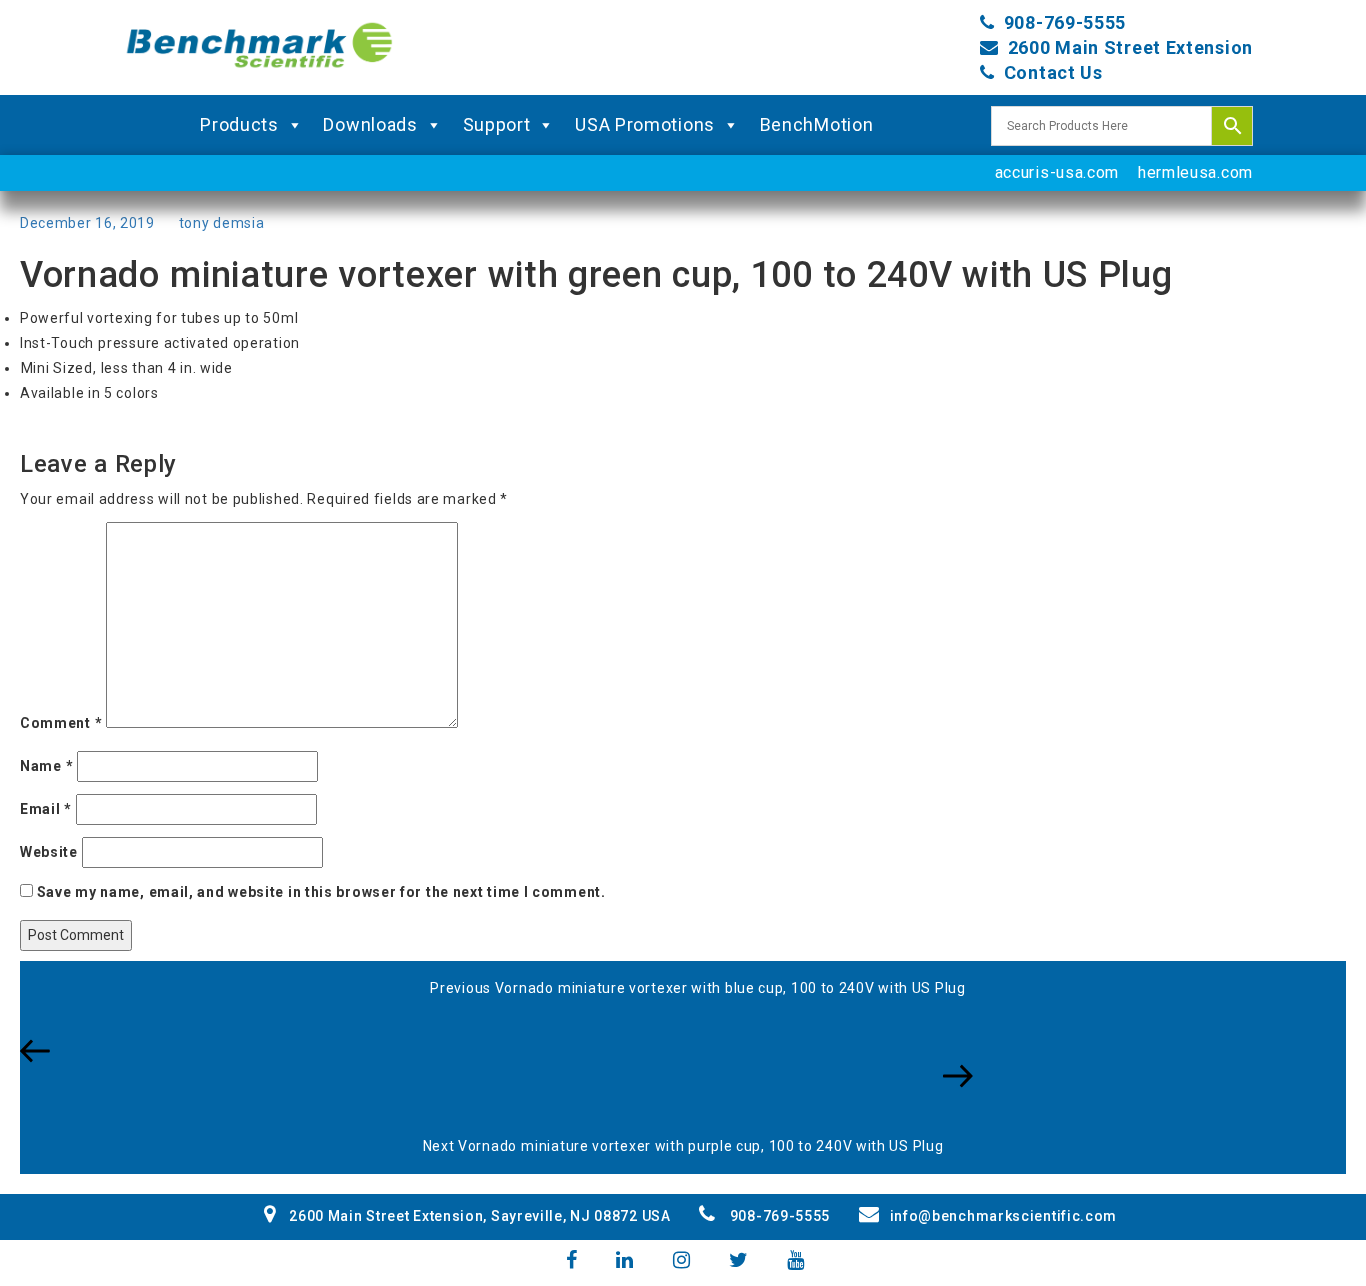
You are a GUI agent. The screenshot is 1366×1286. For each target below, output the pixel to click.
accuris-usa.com (1057, 172)
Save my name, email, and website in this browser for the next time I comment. (321, 892)
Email (46, 809)
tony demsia (222, 223)
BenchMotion (817, 124)
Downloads (370, 124)
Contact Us (1053, 72)
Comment (61, 723)
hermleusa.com (1195, 172)
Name (46, 766)
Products (239, 124)
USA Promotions (645, 124)
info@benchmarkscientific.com (1003, 1216)
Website (49, 852)
